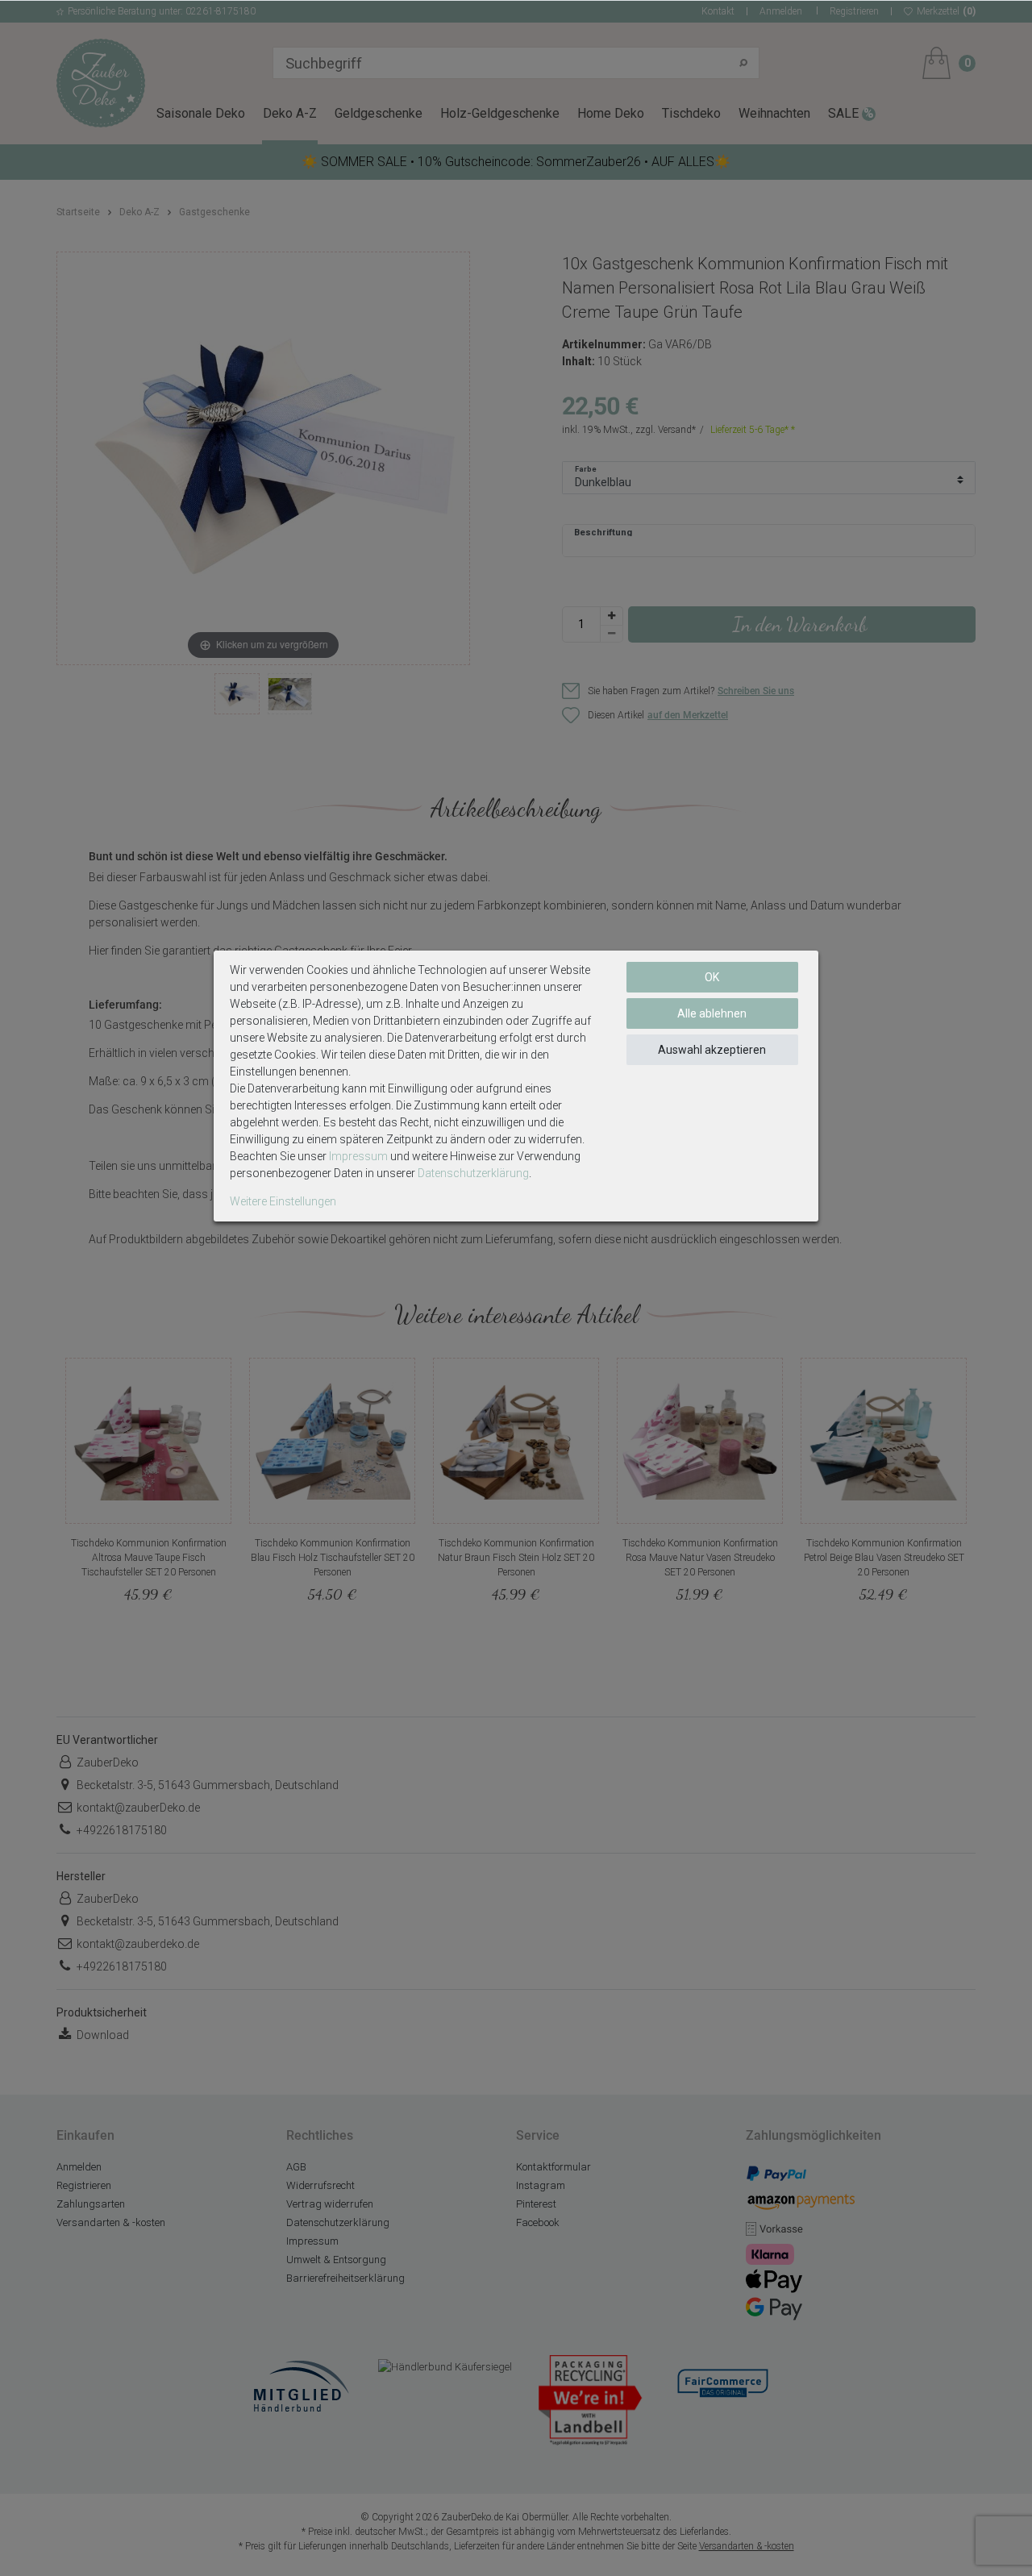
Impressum (358, 1156)
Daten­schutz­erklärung (473, 1173)
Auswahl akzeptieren (712, 1050)
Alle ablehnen (712, 1013)
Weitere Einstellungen (283, 1201)
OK (712, 977)
